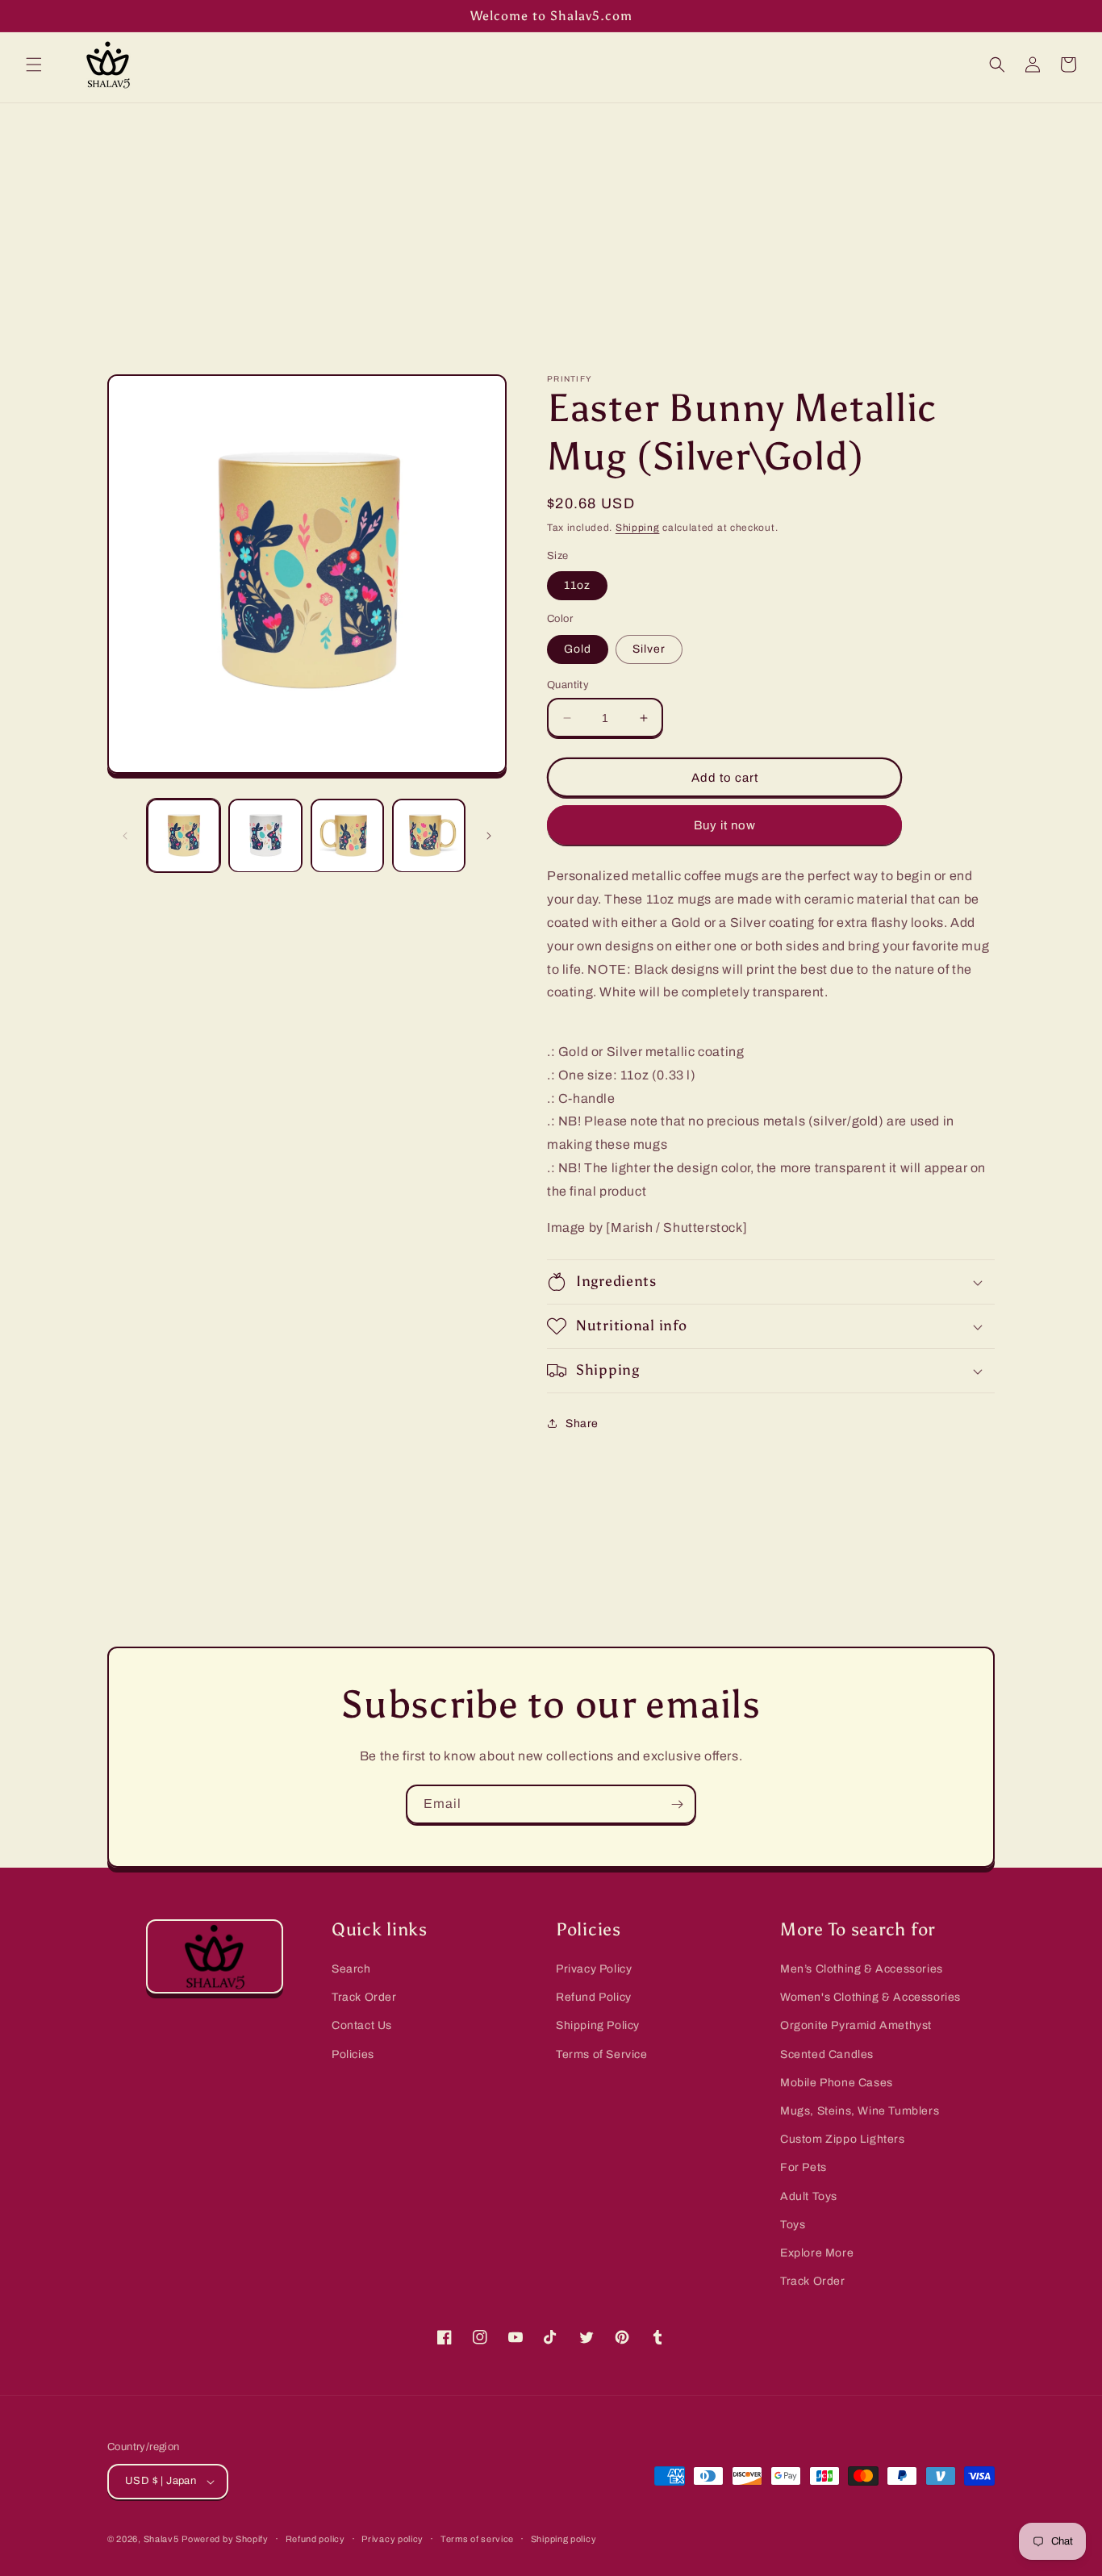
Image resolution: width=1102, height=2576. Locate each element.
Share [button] (582, 1424)
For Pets (804, 2167)
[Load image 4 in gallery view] (429, 835)
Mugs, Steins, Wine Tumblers (860, 2111)
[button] (34, 65)
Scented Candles (827, 2054)
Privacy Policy (594, 1969)
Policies (353, 2054)
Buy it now (725, 825)
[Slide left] (125, 836)
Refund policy (315, 2539)
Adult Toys (809, 2196)
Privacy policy (392, 2539)
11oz (577, 585)
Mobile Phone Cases (837, 2083)
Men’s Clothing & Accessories (862, 1969)
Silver (649, 649)
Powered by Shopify (225, 2539)
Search (351, 1969)
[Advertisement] (551, 224)
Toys (793, 2225)
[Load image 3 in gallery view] (347, 835)
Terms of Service (602, 2054)
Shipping (638, 528)
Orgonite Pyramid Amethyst (856, 2025)
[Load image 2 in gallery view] (265, 835)
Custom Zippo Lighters (843, 2139)
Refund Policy (594, 1997)
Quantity (568, 685)
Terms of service (477, 2539)
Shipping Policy (598, 2025)
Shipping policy (564, 2539)
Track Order (364, 1997)
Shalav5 (161, 2539)
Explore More (817, 2253)
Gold (578, 649)
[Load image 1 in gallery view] (184, 835)
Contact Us (362, 2025)
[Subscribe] (677, 1804)
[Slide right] (489, 836)
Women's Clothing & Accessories (870, 1997)
